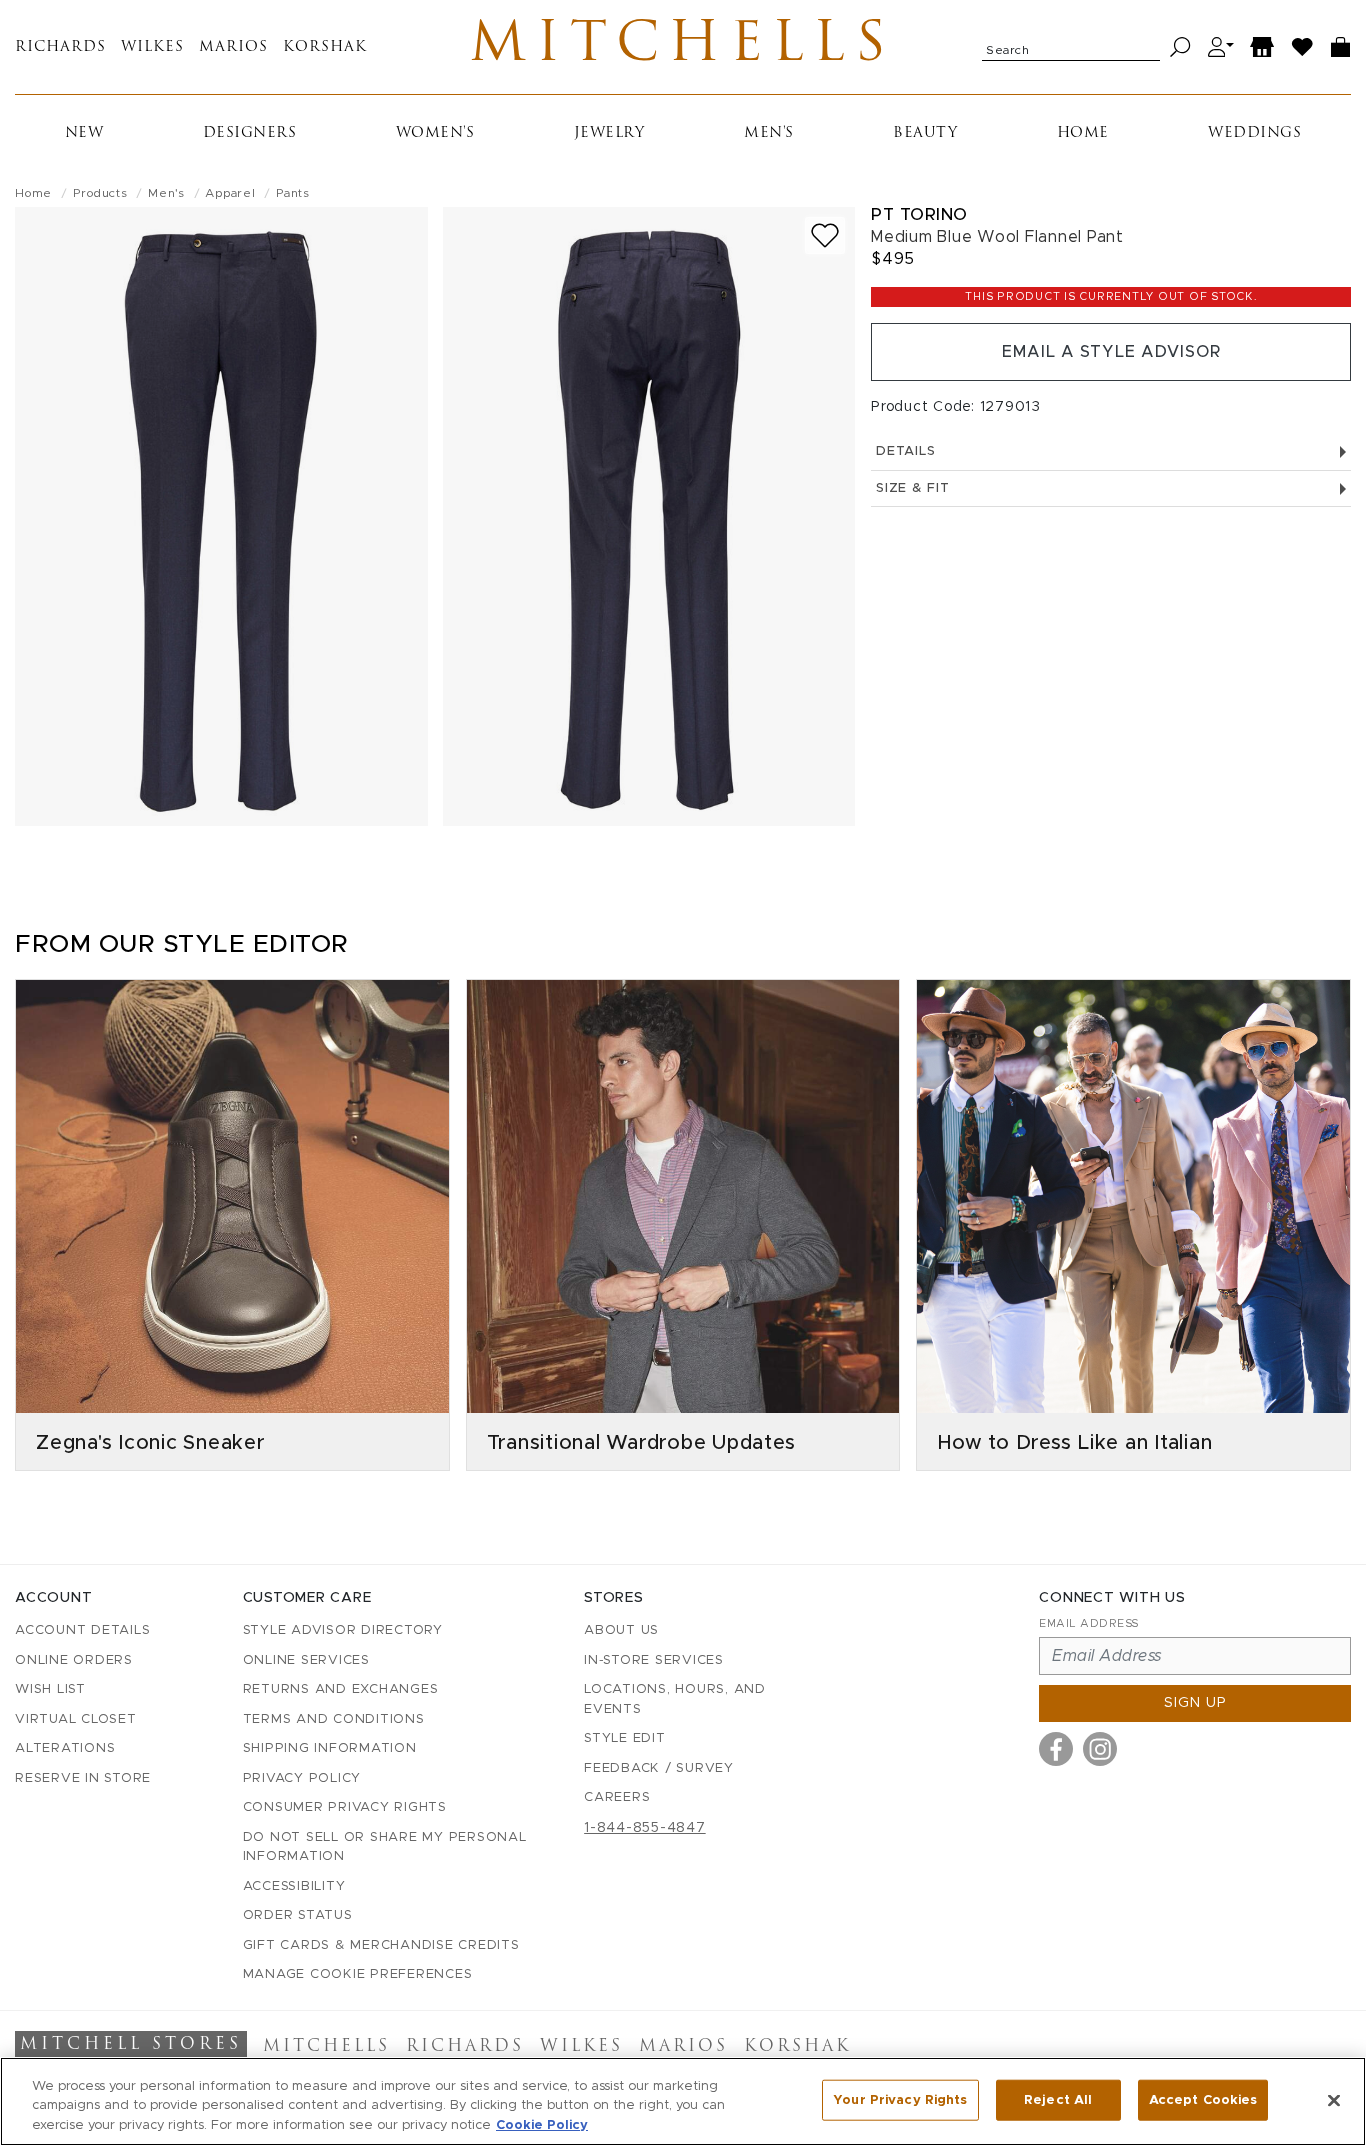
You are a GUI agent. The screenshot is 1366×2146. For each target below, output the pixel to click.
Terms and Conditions (334, 1719)
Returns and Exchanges (341, 1689)
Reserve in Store (83, 1778)
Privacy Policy (302, 1778)
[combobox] (1071, 47)
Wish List (50, 1689)
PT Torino (919, 214)
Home (1083, 133)
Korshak (325, 47)
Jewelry (609, 133)
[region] (683, 2101)
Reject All (1058, 2099)
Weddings (1254, 133)
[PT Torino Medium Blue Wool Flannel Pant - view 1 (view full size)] (221, 516)
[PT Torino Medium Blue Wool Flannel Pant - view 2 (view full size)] (649, 516)
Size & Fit (913, 488)
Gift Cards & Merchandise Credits (381, 1945)
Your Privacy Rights (900, 2099)
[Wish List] (1303, 47)
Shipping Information (330, 1748)
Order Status (298, 1915)
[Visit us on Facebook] (1056, 1749)
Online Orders (74, 1660)
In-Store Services (654, 1660)
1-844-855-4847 (645, 1828)
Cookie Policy (542, 2125)
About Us (621, 1630)
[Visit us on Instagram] (1100, 1749)
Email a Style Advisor (1111, 352)
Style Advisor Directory (343, 1630)
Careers (617, 1797)
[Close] (1334, 2100)
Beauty (925, 133)
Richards (60, 47)
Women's (435, 133)
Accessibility (294, 1886)
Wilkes (152, 47)
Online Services (306, 1660)
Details (905, 451)
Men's (769, 133)
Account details (82, 1630)
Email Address (1089, 1623)
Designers (250, 133)
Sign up (1195, 1703)
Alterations (65, 1748)
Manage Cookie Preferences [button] (358, 1974)
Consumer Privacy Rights (345, 1807)
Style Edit (625, 1738)
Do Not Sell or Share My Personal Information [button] (385, 1847)
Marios (233, 47)
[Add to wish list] (825, 235)
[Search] (1180, 47)
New (84, 133)
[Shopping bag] (1341, 47)
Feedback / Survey (659, 1768)
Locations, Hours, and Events (675, 1699)
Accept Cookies (1203, 2099)
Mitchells (682, 47)
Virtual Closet (76, 1719)
